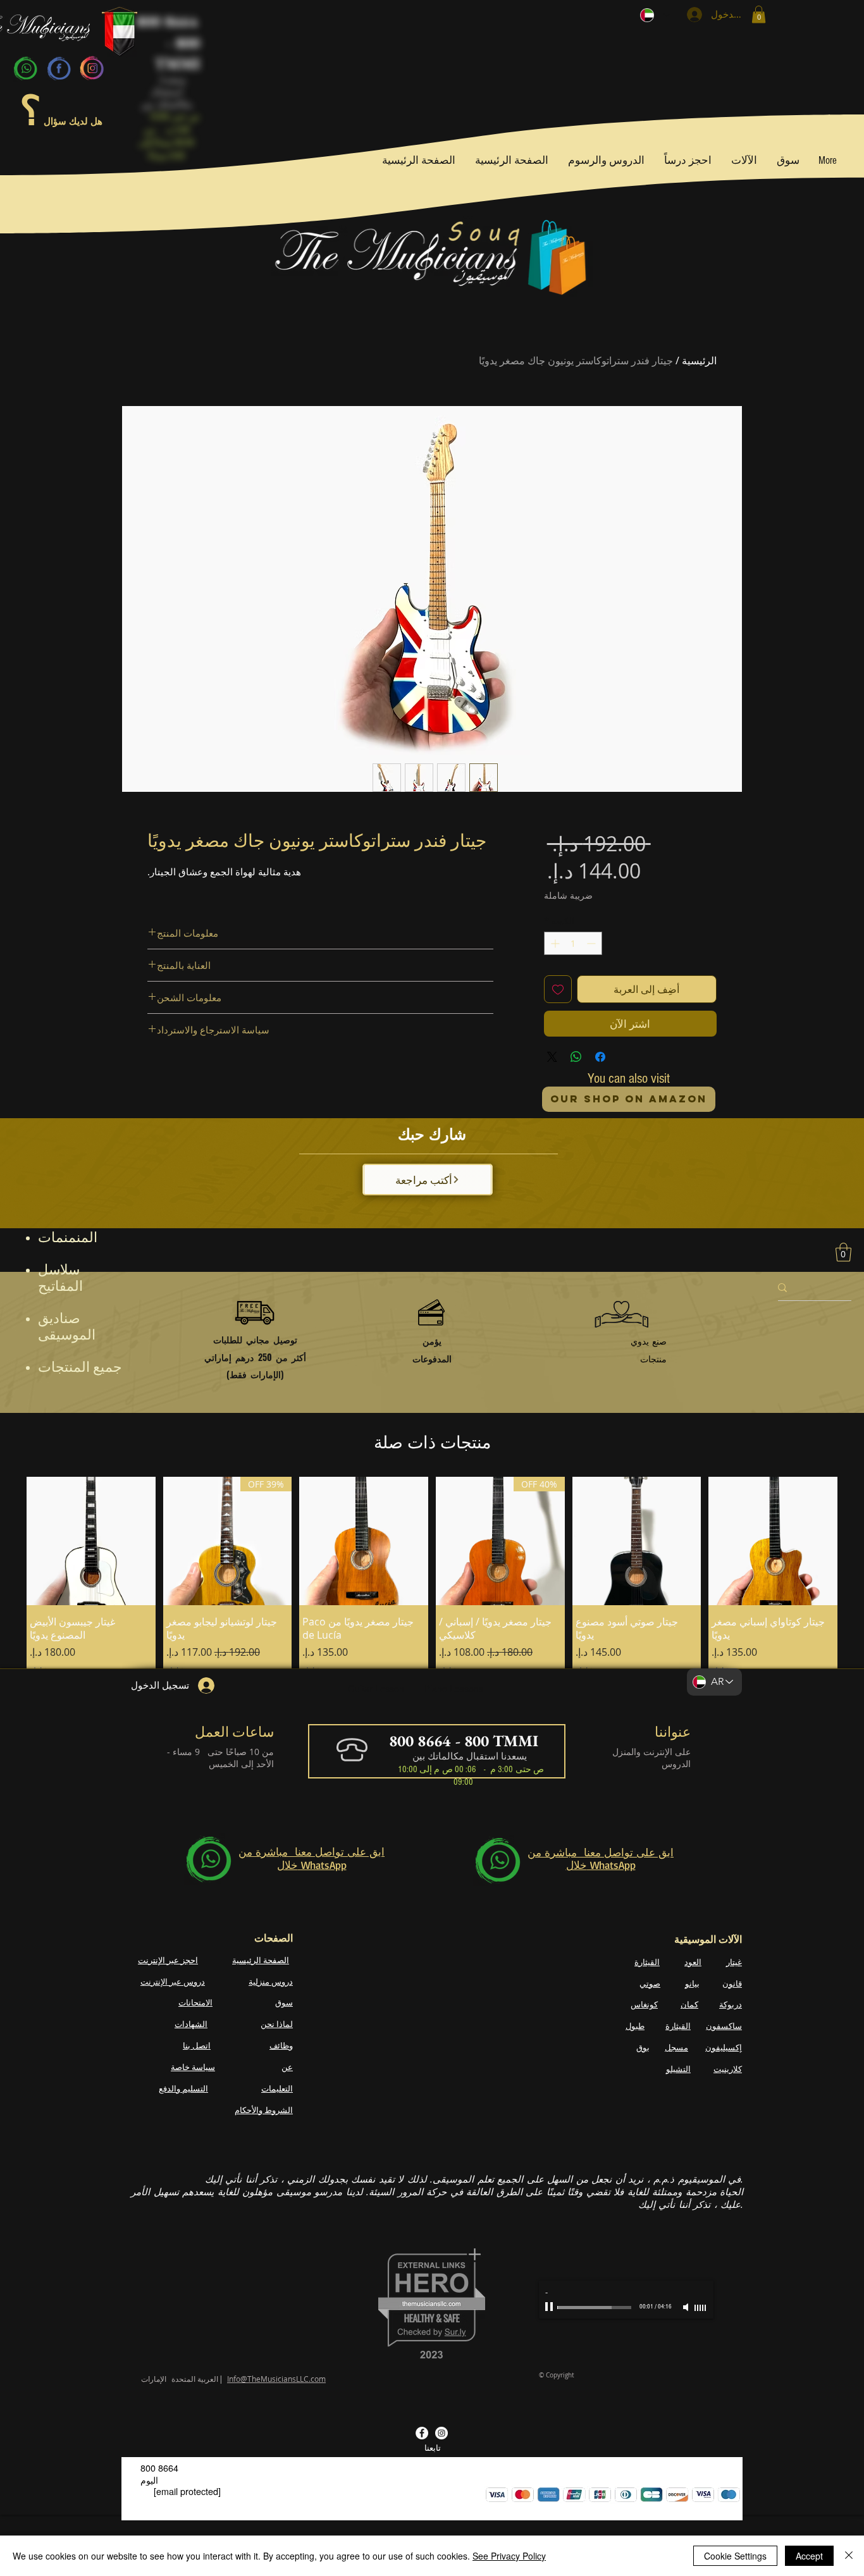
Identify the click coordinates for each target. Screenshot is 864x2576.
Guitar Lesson (376, 1689)
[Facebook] (59, 68)
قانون (732, 1983)
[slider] (701, 2308)
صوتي (650, 1983)
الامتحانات (195, 2002)
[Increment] (554, 943)
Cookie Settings (735, 2556)
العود (693, 1961)
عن (287, 2067)
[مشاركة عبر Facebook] (600, 1057)
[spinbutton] (573, 943)
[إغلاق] (849, 2556)
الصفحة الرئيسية (261, 1959)
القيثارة (647, 1961)
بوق (643, 2047)
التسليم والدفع (183, 2088)
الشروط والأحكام (264, 2109)
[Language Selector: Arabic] (655, 15)
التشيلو (678, 2068)
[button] (759, 14)
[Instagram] (92, 68)
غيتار (734, 1961)
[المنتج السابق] (856, 1601)
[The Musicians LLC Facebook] (422, 2433)
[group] (432, 1601)
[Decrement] (592, 943)
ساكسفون (724, 2026)
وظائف (281, 2045)
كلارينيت (728, 2068)
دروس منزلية (271, 1981)
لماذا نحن (277, 2024)
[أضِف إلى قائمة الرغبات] (558, 989)
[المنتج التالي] (8, 1601)
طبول (635, 2026)
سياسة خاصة (193, 2067)
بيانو (692, 1983)
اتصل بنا (197, 2045)
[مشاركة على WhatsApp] (576, 1057)
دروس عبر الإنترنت (173, 1981)
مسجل (676, 2047)
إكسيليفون (724, 2047)
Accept (809, 2556)
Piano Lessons (454, 1689)
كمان (689, 2004)
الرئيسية (699, 361)
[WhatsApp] (26, 68)
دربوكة (731, 2004)
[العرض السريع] (773, 1541)
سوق (284, 2002)
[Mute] (687, 2307)
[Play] (550, 2307)
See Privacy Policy (509, 2556)
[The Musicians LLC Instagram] (441, 2433)
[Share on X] (552, 1057)
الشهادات (191, 2024)
